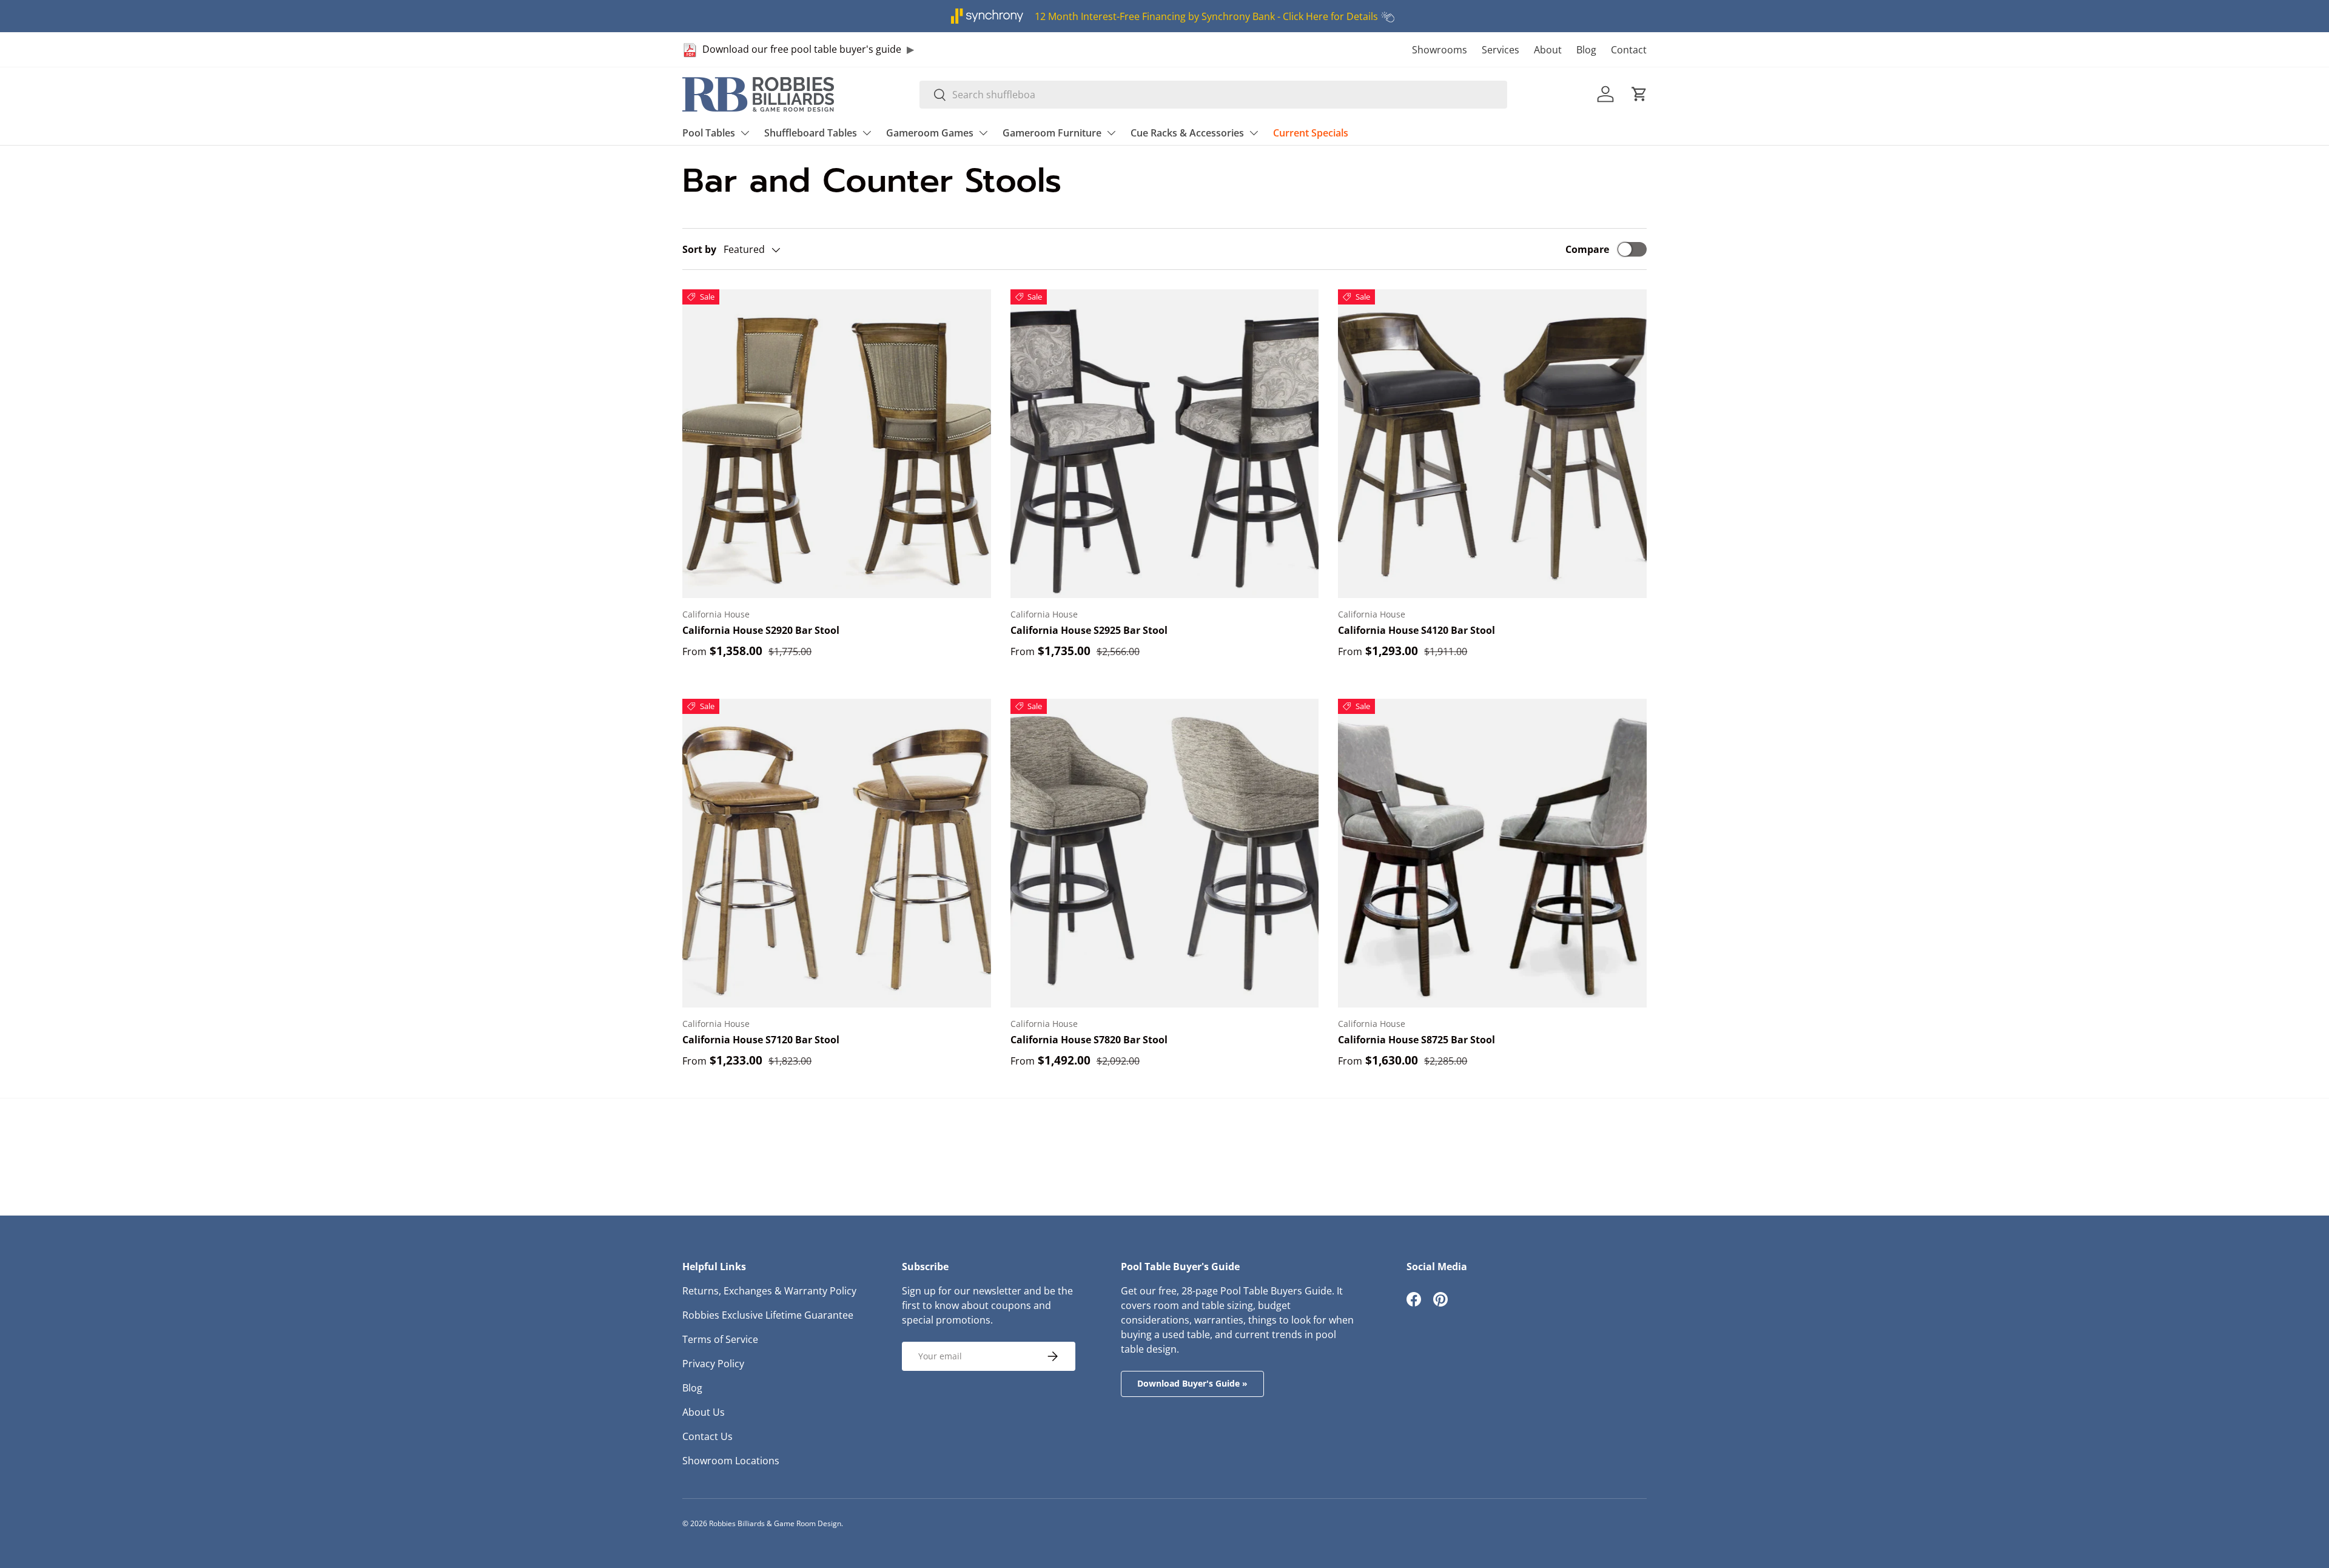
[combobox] (1213, 95)
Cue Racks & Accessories (1187, 133)
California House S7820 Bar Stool (1089, 1040)
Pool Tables (709, 133)
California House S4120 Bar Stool (1417, 630)
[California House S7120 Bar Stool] (837, 853)
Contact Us (707, 1436)
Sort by (699, 249)
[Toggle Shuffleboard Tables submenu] (867, 133)
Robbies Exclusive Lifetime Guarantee (768, 1315)
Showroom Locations (731, 1461)
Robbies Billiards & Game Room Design (775, 1523)
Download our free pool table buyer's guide (802, 49)
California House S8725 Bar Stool (1417, 1040)
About (1548, 50)
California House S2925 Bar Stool (1089, 630)
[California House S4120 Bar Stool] (1492, 444)
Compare (1587, 249)
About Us (704, 1412)
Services (1501, 50)
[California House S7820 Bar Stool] (1165, 853)
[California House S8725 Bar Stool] (1492, 853)
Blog (1586, 50)
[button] (1639, 94)
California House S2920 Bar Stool (761, 630)
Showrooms (1440, 50)
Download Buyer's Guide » (1192, 1383)
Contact (1629, 50)
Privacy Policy (713, 1364)
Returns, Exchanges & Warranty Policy (769, 1291)
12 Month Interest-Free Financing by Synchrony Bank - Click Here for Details (1206, 16)
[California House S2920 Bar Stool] (837, 444)
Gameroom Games (930, 133)
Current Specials (1311, 133)
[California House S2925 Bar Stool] (1165, 444)
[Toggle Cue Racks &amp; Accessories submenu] (1254, 133)
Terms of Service (720, 1339)
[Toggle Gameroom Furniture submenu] (1111, 133)
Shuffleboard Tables (811, 133)
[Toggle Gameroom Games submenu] (983, 133)
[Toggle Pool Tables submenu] (745, 133)
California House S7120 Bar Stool (761, 1040)
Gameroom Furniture (1052, 133)
